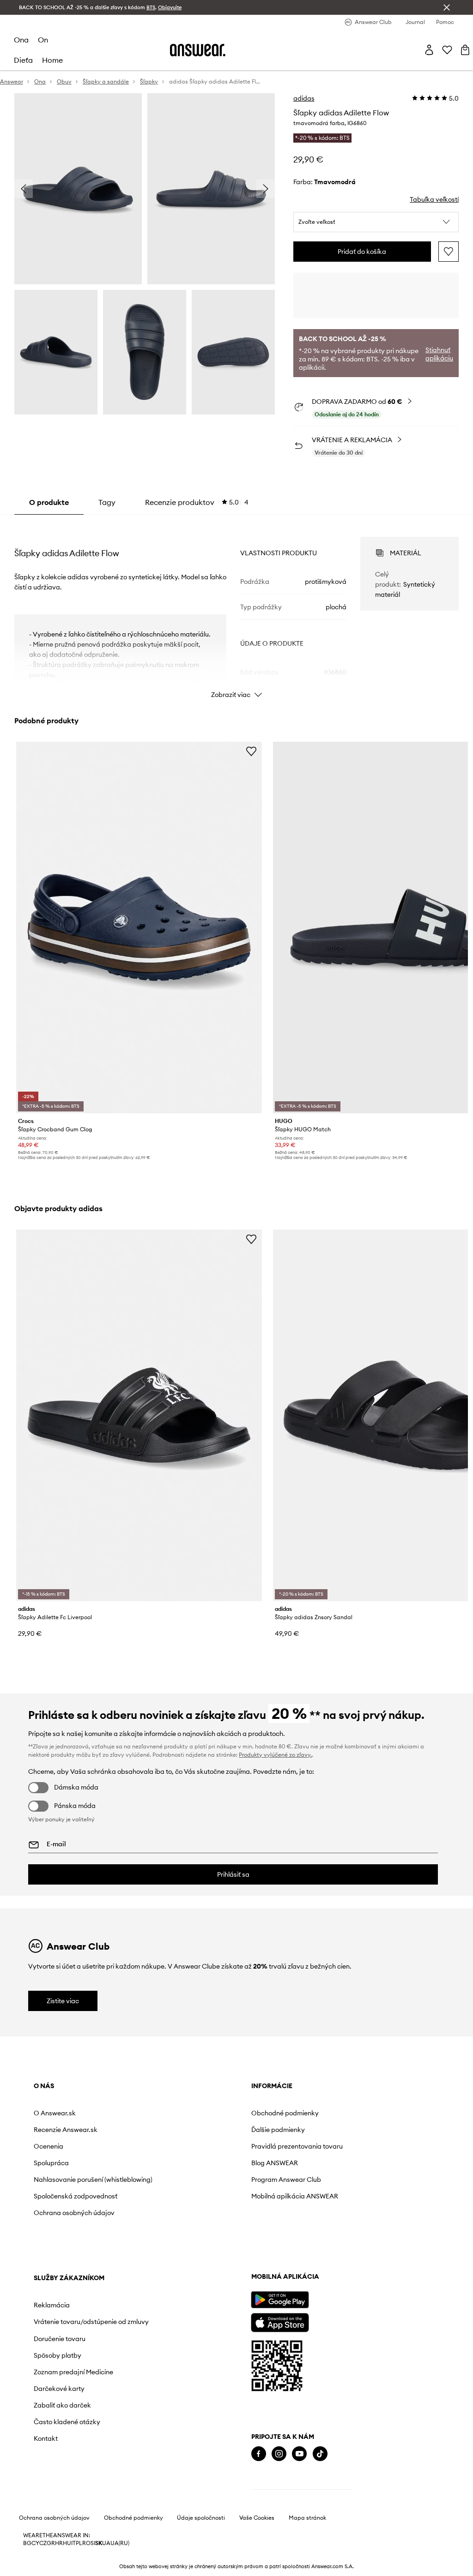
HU (67, 2543)
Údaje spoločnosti (201, 2518)
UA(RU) (120, 2543)
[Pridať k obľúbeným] (449, 252)
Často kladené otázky (67, 2422)
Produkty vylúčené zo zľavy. (275, 1755)
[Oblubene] (447, 50)
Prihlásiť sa (233, 1874)
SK (99, 2543)
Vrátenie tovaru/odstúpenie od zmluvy (91, 2322)
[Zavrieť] (447, 7)
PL (79, 2543)
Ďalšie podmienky (278, 2130)
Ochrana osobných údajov (74, 2213)
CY (35, 2543)
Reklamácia (52, 2305)
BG (27, 2543)
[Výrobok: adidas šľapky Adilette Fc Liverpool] (139, 1415)
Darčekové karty (59, 2389)
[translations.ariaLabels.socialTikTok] (320, 2454)
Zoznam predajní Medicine (73, 2372)
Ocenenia (49, 2146)
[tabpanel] (236, 609)
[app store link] (280, 2321)
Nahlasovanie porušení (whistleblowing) (93, 2180)
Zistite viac (63, 2001)
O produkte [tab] (49, 502)
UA (106, 2543)
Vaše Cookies (257, 2518)
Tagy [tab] (107, 502)
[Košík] (465, 50)
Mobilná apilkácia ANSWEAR (295, 2196)
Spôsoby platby (58, 2355)
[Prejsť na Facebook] (259, 2454)
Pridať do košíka (362, 252)
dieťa (23, 60)
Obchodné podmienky (285, 2113)
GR (51, 2543)
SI (93, 2543)
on (43, 40)
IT (73, 2543)
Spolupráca (51, 2163)
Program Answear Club (286, 2180)
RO (86, 2543)
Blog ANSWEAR (275, 2163)
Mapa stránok (307, 2518)
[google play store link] (280, 2300)
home (52, 60)
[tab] (197, 502)
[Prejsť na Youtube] (299, 2454)
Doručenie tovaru (60, 2339)
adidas (304, 98)
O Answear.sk (55, 2113)
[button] (376, 222)
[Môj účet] (429, 50)
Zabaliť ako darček (62, 2405)
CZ (43, 2543)
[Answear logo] (198, 50)
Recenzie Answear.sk (66, 2130)
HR (59, 2543)
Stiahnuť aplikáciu (439, 354)
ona (21, 40)
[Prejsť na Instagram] (279, 2454)
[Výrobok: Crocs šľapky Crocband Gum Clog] (139, 928)
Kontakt (46, 2438)
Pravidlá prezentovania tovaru (297, 2146)
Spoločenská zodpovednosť (76, 2196)
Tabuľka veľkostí (434, 199)
